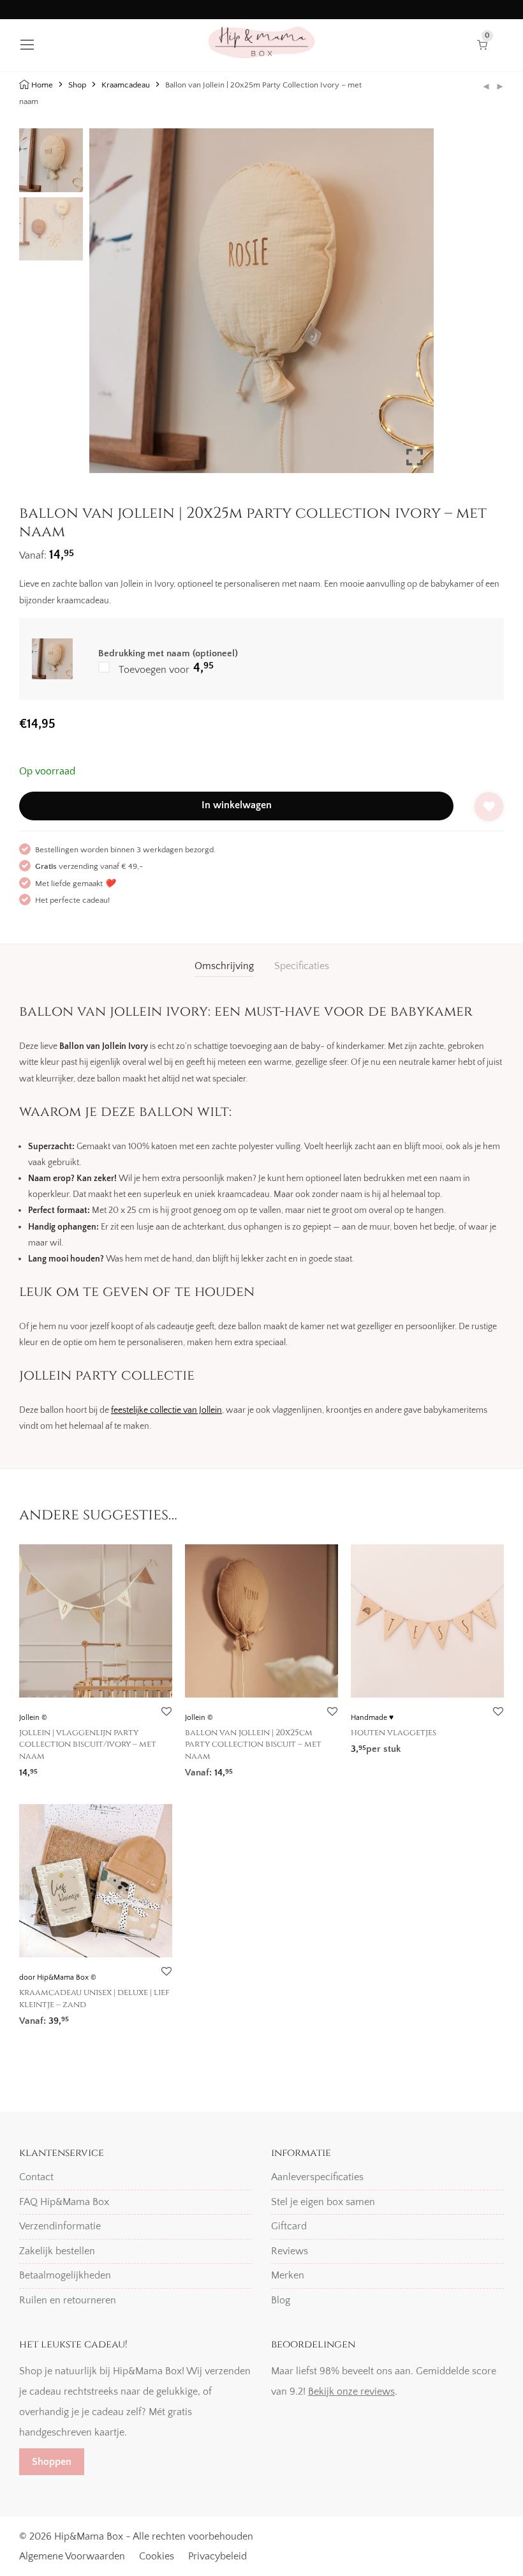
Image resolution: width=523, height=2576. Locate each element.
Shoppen (52, 2462)
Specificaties (302, 966)
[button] (415, 306)
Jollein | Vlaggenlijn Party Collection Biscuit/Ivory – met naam (88, 1744)
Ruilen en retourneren (68, 2300)
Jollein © (33, 1718)
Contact (36, 2177)
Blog (281, 2300)
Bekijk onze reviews (351, 2391)
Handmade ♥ (372, 1718)
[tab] (224, 966)
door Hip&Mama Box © (58, 1977)
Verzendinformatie (60, 2226)
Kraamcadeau (126, 85)
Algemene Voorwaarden (72, 2556)
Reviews (290, 2251)
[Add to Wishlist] (489, 807)
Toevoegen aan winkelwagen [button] (77, 1769)
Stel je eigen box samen (323, 2202)
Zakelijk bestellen (57, 2251)
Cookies (157, 2556)
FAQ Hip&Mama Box (64, 2202)
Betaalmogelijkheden (65, 2275)
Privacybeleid (217, 2556)
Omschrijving (224, 966)
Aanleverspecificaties (317, 2177)
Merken (288, 2275)
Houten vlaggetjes (394, 1733)
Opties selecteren (383, 1745)
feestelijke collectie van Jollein (166, 1410)
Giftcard (289, 2226)
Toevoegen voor (165, 668)
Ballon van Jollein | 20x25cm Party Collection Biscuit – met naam (253, 1744)
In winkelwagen (237, 805)
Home (42, 85)
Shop (77, 85)
